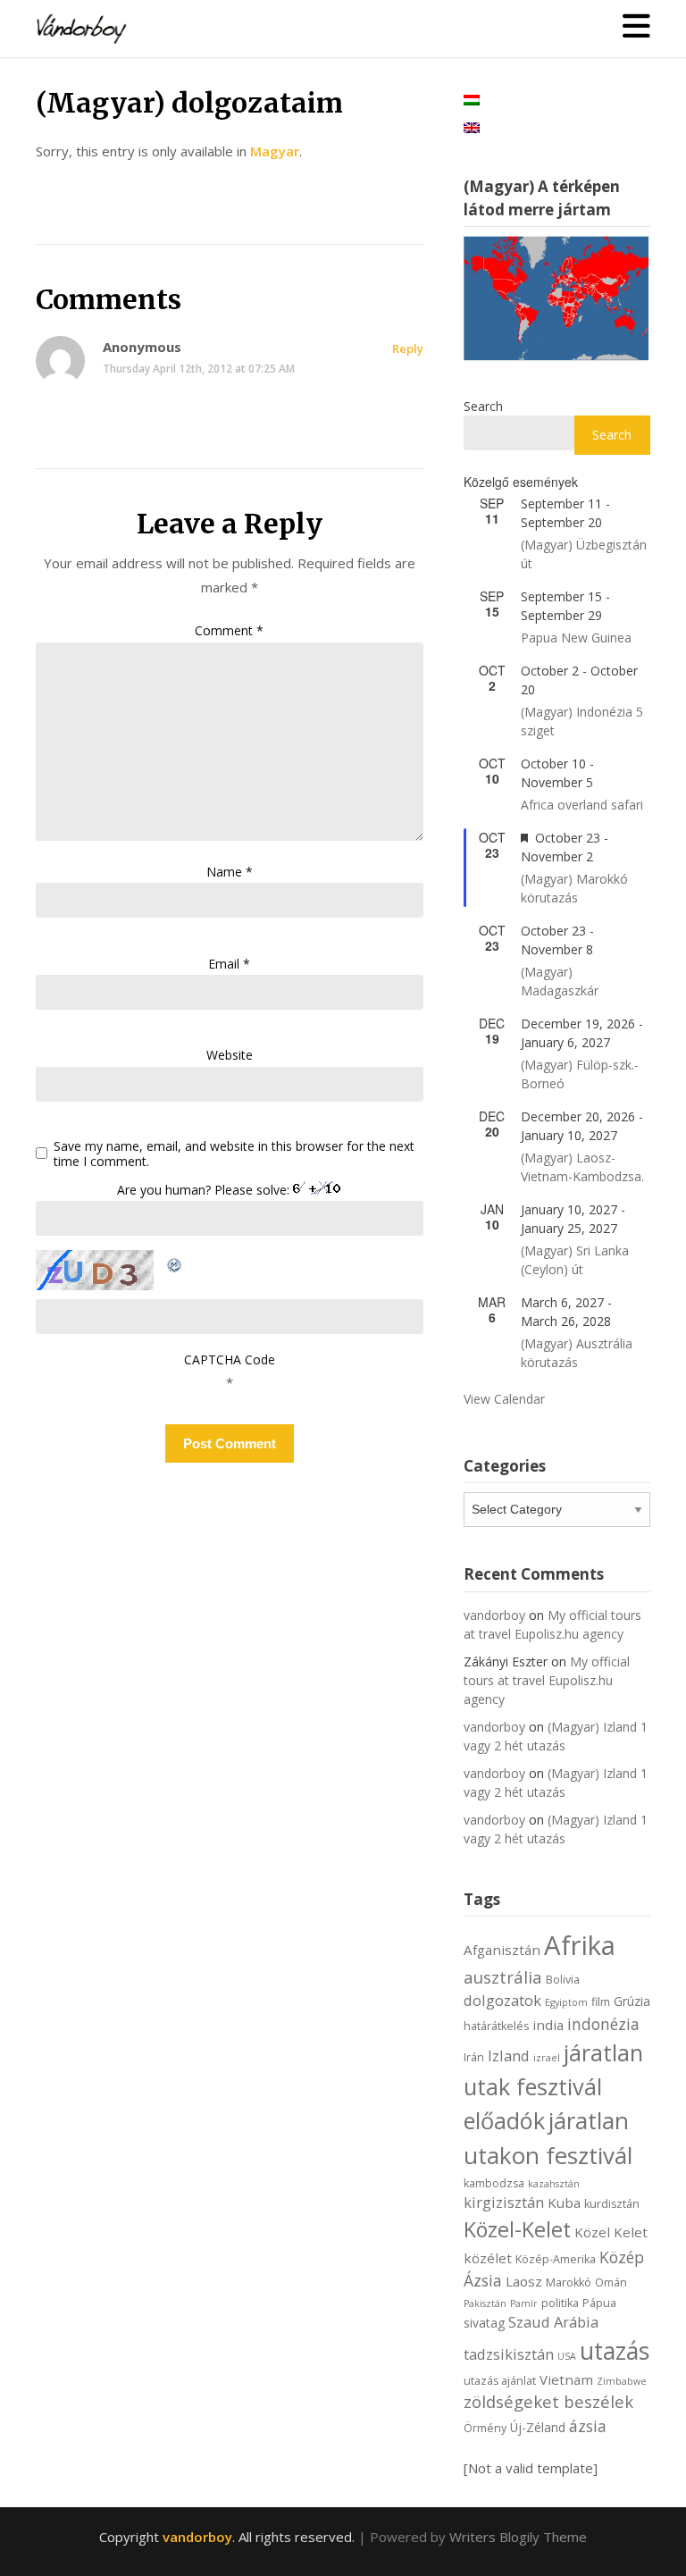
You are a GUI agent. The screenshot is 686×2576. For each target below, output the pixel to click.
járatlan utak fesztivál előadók (553, 2086)
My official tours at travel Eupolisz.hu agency (547, 1680)
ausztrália (503, 1977)
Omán (611, 2282)
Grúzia (632, 2001)
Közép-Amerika (556, 2259)
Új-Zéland (538, 2427)
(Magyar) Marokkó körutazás (574, 888)
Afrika (580, 1945)
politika (560, 2303)
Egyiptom (566, 2002)
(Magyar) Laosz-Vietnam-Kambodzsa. (582, 1167)
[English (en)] (472, 126)
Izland (509, 2056)
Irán (474, 2057)
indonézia (603, 2024)
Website (230, 1055)
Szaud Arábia (553, 2322)
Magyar (275, 151)
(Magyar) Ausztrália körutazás (577, 1353)
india (548, 2025)
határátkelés (496, 2026)
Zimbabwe (622, 2381)
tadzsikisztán (509, 2354)
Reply (408, 348)
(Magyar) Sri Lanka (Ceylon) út (575, 1260)
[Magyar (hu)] (472, 98)
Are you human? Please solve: (205, 1190)
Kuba (564, 2203)
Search (483, 406)
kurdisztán (612, 2204)
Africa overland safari (582, 805)
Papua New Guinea (576, 638)
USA (567, 2356)
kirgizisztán (504, 2202)
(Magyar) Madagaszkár (560, 981)
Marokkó (569, 2282)
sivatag (484, 2323)
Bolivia (563, 1980)
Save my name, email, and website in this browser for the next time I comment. (234, 1154)
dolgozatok (502, 2000)
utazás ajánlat (500, 2381)
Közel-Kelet (517, 2229)
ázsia (588, 2426)
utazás (615, 2351)
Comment (229, 630)
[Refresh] (175, 1262)
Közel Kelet (611, 2232)
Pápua (599, 2303)
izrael (547, 2058)
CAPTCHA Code (230, 1359)
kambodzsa (494, 2183)
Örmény (485, 2428)
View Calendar (504, 1399)
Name (230, 872)
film (601, 2002)
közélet (488, 2258)
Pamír (524, 2303)
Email (229, 964)
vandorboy (494, 1615)
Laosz (524, 2281)
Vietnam (566, 2379)
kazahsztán (554, 2184)
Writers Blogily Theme (518, 2537)
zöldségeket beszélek (548, 2401)
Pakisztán (485, 2303)
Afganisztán (502, 1950)
